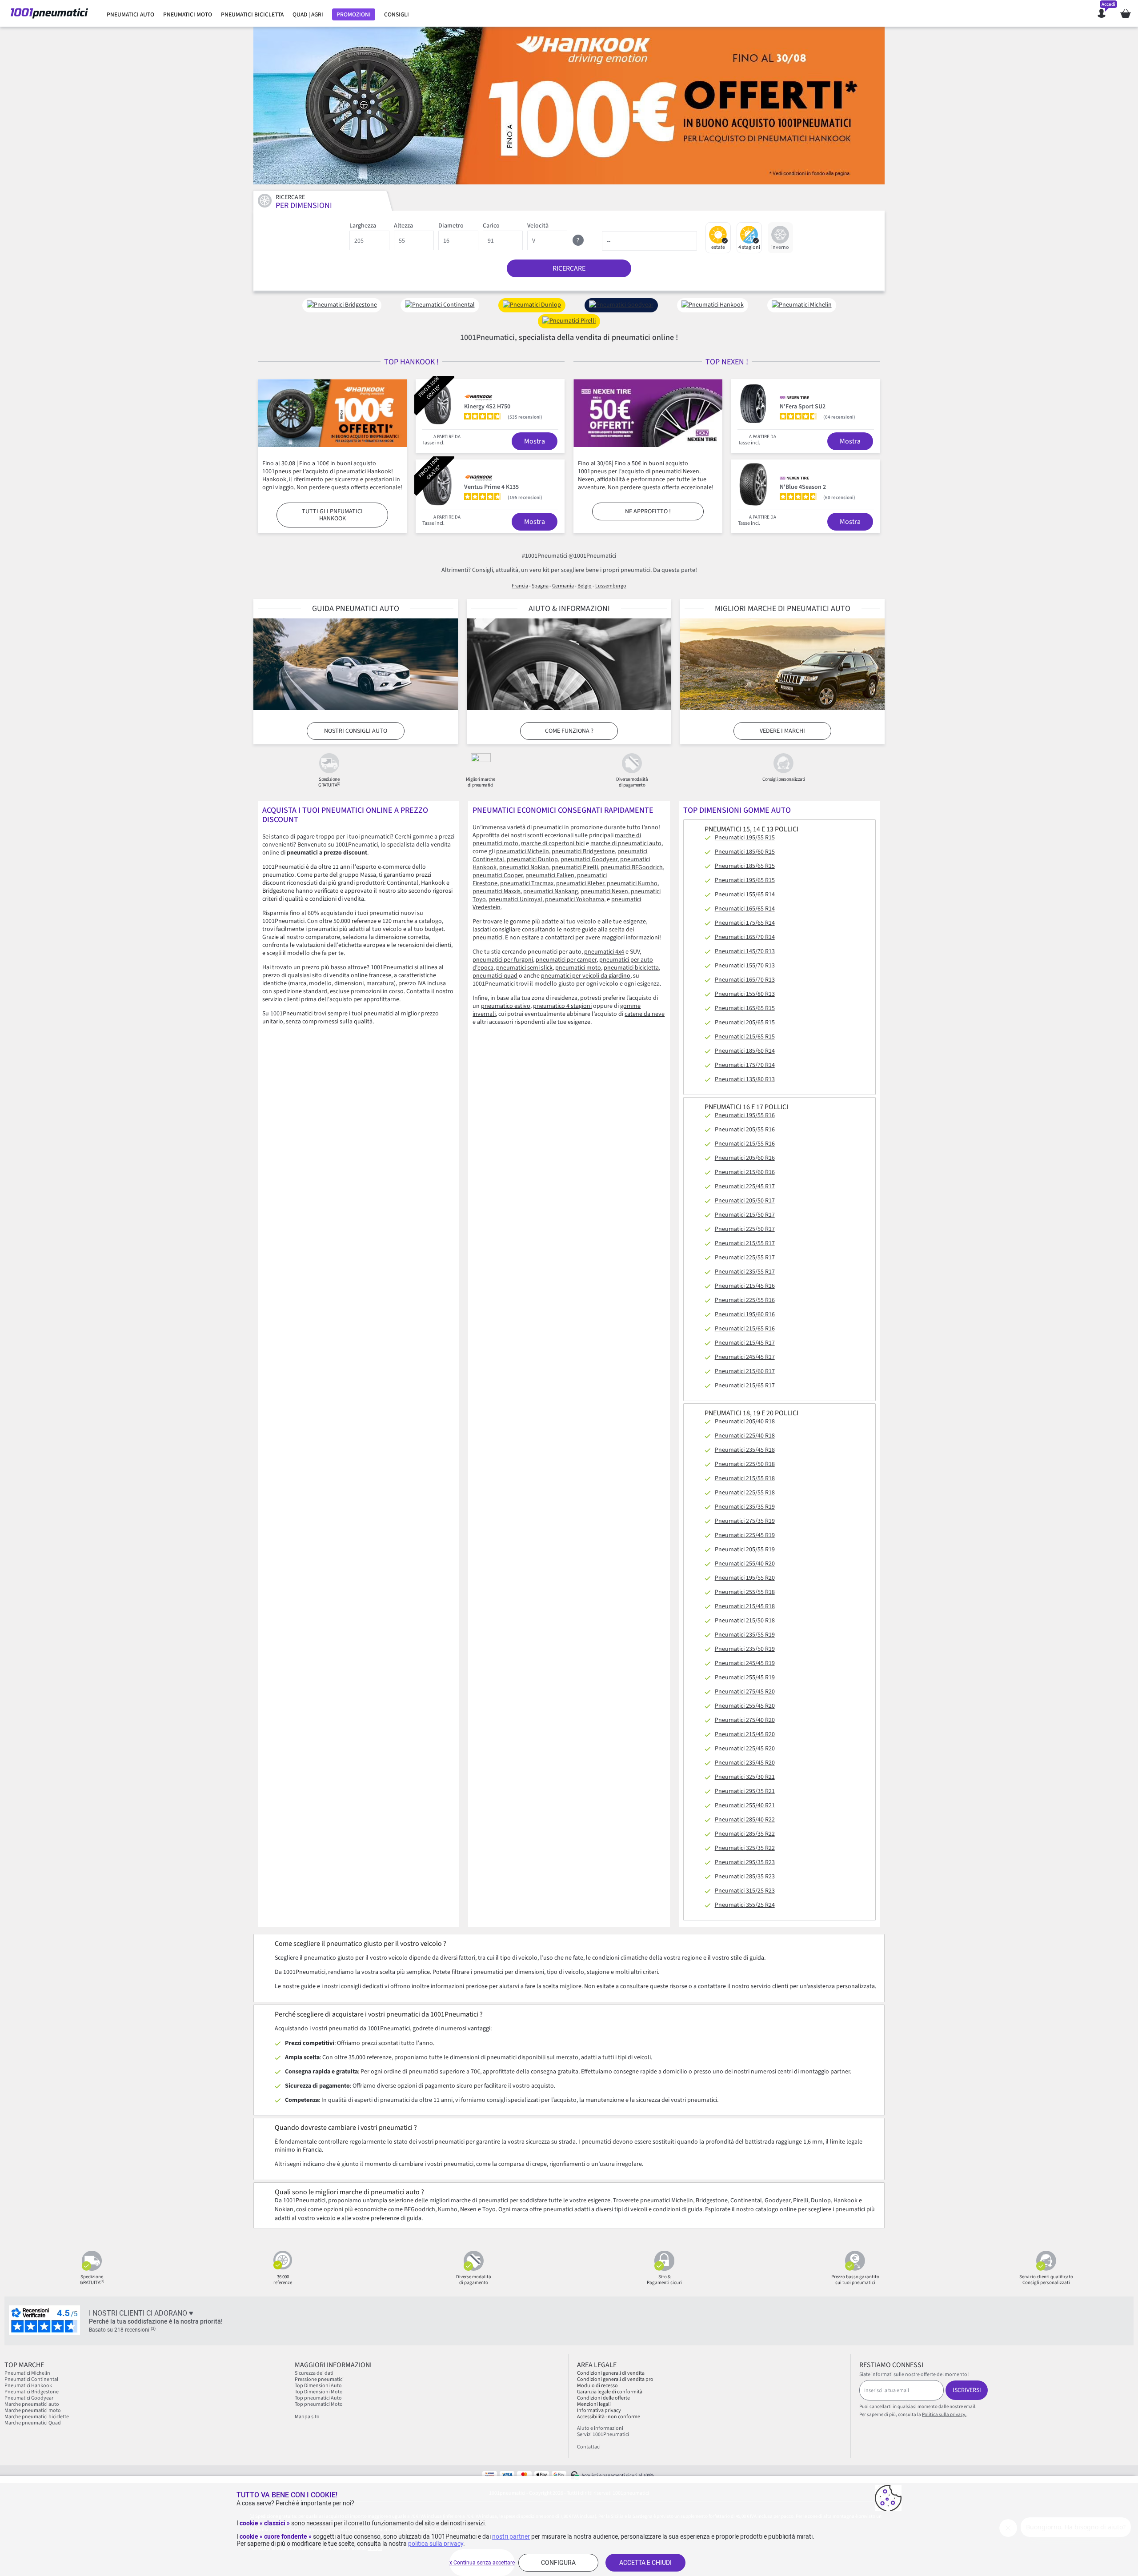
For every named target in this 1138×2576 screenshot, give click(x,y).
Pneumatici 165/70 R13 (745, 980)
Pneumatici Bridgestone (32, 2392)
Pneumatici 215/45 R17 (745, 1343)
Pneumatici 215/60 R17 (745, 1371)
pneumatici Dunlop (532, 859)
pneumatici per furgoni (503, 960)
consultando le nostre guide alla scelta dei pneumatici (553, 934)
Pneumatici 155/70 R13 (745, 966)
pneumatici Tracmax (527, 883)
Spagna (540, 586)
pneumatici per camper (566, 960)
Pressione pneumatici (319, 2379)
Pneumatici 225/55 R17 (745, 1258)
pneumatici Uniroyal (515, 899)
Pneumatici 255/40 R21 (745, 1805)
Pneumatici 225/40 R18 (745, 1436)
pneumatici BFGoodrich (632, 867)
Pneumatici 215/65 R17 (745, 1386)
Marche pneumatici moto (33, 2410)
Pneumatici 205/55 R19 (745, 1550)
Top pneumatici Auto (318, 2398)
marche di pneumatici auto (626, 843)
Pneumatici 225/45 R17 (745, 1186)
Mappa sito (307, 2417)
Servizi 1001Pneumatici (603, 2434)
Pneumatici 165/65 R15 (745, 1008)
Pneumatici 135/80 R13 (745, 1079)
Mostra (535, 441)
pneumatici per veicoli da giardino (586, 976)
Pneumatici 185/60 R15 (745, 852)
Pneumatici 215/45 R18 (745, 1606)
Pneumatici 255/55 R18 (745, 1592)
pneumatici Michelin (523, 851)
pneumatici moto (578, 968)
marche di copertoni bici (553, 843)
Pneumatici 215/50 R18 (745, 1621)
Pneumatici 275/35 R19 (745, 1521)
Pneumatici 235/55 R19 (745, 1635)
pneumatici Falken (550, 875)
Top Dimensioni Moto (319, 2392)
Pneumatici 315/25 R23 (745, 1891)
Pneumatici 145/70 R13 (745, 951)
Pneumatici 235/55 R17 (745, 1272)
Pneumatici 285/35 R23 (745, 1877)
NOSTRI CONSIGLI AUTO (356, 731)
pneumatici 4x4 (604, 952)
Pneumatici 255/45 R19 (745, 1677)
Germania (563, 586)
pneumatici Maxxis (497, 891)
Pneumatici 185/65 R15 (745, 866)
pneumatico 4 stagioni (562, 1006)
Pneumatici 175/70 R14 (745, 1065)
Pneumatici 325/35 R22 (745, 1848)
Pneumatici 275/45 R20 (745, 1692)
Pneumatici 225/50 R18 (745, 1464)
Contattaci (589, 2447)
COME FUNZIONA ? (569, 731)
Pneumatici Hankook (28, 2386)
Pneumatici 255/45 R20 (745, 1706)
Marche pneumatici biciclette (37, 2417)
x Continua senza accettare (482, 2563)
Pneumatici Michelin (28, 2373)
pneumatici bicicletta (631, 968)
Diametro (451, 226)
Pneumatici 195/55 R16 (745, 1115)
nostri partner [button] (511, 2536)
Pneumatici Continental (31, 2379)
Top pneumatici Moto (319, 2404)
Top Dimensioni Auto (318, 2386)
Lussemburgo (611, 586)
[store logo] (49, 13)
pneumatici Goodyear (589, 859)
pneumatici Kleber (580, 883)
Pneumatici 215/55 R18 (745, 1478)
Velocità (538, 226)
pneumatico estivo (506, 1006)
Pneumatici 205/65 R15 (745, 1022)
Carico (491, 226)
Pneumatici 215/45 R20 (745, 1734)
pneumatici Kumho (632, 883)
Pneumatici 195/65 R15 (745, 880)
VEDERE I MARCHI (782, 731)
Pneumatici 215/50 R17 (745, 1215)
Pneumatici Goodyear (29, 2398)
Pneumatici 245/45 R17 (745, 1357)
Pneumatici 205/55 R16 (745, 1130)
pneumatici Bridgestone (583, 851)
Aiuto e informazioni (600, 2428)
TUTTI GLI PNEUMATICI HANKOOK (332, 515)
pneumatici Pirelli (575, 867)
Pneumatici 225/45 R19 (745, 1535)
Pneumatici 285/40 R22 (745, 1820)
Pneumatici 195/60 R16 (745, 1314)
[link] (130, 15)
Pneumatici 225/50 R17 (745, 1229)
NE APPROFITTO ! (648, 511)
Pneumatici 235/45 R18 (745, 1450)
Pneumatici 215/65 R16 (745, 1329)
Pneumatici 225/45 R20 (745, 1749)
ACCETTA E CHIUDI (645, 2563)
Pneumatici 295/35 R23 (745, 1862)
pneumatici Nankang (551, 891)
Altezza (403, 226)
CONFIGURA (558, 2563)
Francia (520, 586)
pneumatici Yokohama (575, 899)
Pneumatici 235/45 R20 (745, 1763)
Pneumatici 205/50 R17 (745, 1201)
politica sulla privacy (436, 2544)
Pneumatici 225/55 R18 (745, 1493)
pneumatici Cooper (498, 875)
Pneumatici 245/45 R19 (745, 1663)
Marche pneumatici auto (32, 2404)
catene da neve (645, 1014)
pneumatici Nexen (604, 891)
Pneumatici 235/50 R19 (745, 1649)
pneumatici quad (495, 976)
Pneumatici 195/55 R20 (745, 1578)
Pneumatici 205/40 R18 (745, 1422)
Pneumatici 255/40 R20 (745, 1564)
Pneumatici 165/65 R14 (745, 909)
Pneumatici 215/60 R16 (745, 1172)
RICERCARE (569, 268)
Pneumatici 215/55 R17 (745, 1243)
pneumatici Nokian (524, 867)
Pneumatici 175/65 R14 (745, 923)
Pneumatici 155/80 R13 (745, 994)
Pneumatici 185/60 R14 (745, 1051)
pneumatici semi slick (524, 968)
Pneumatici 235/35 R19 (745, 1507)
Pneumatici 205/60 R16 (745, 1158)
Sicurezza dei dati (314, 2373)
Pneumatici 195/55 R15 (745, 838)
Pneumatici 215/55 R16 (745, 1144)
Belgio (585, 586)
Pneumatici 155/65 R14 (745, 895)
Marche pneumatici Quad (33, 2423)
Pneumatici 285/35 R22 (745, 1834)
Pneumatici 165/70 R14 (745, 937)
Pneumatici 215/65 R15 (745, 1037)
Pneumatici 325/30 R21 (745, 1777)
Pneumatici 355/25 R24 (745, 1905)
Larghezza (363, 226)
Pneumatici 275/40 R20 (745, 1720)
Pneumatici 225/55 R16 (745, 1300)
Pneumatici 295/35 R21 (745, 1791)
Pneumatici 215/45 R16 (745, 1286)
